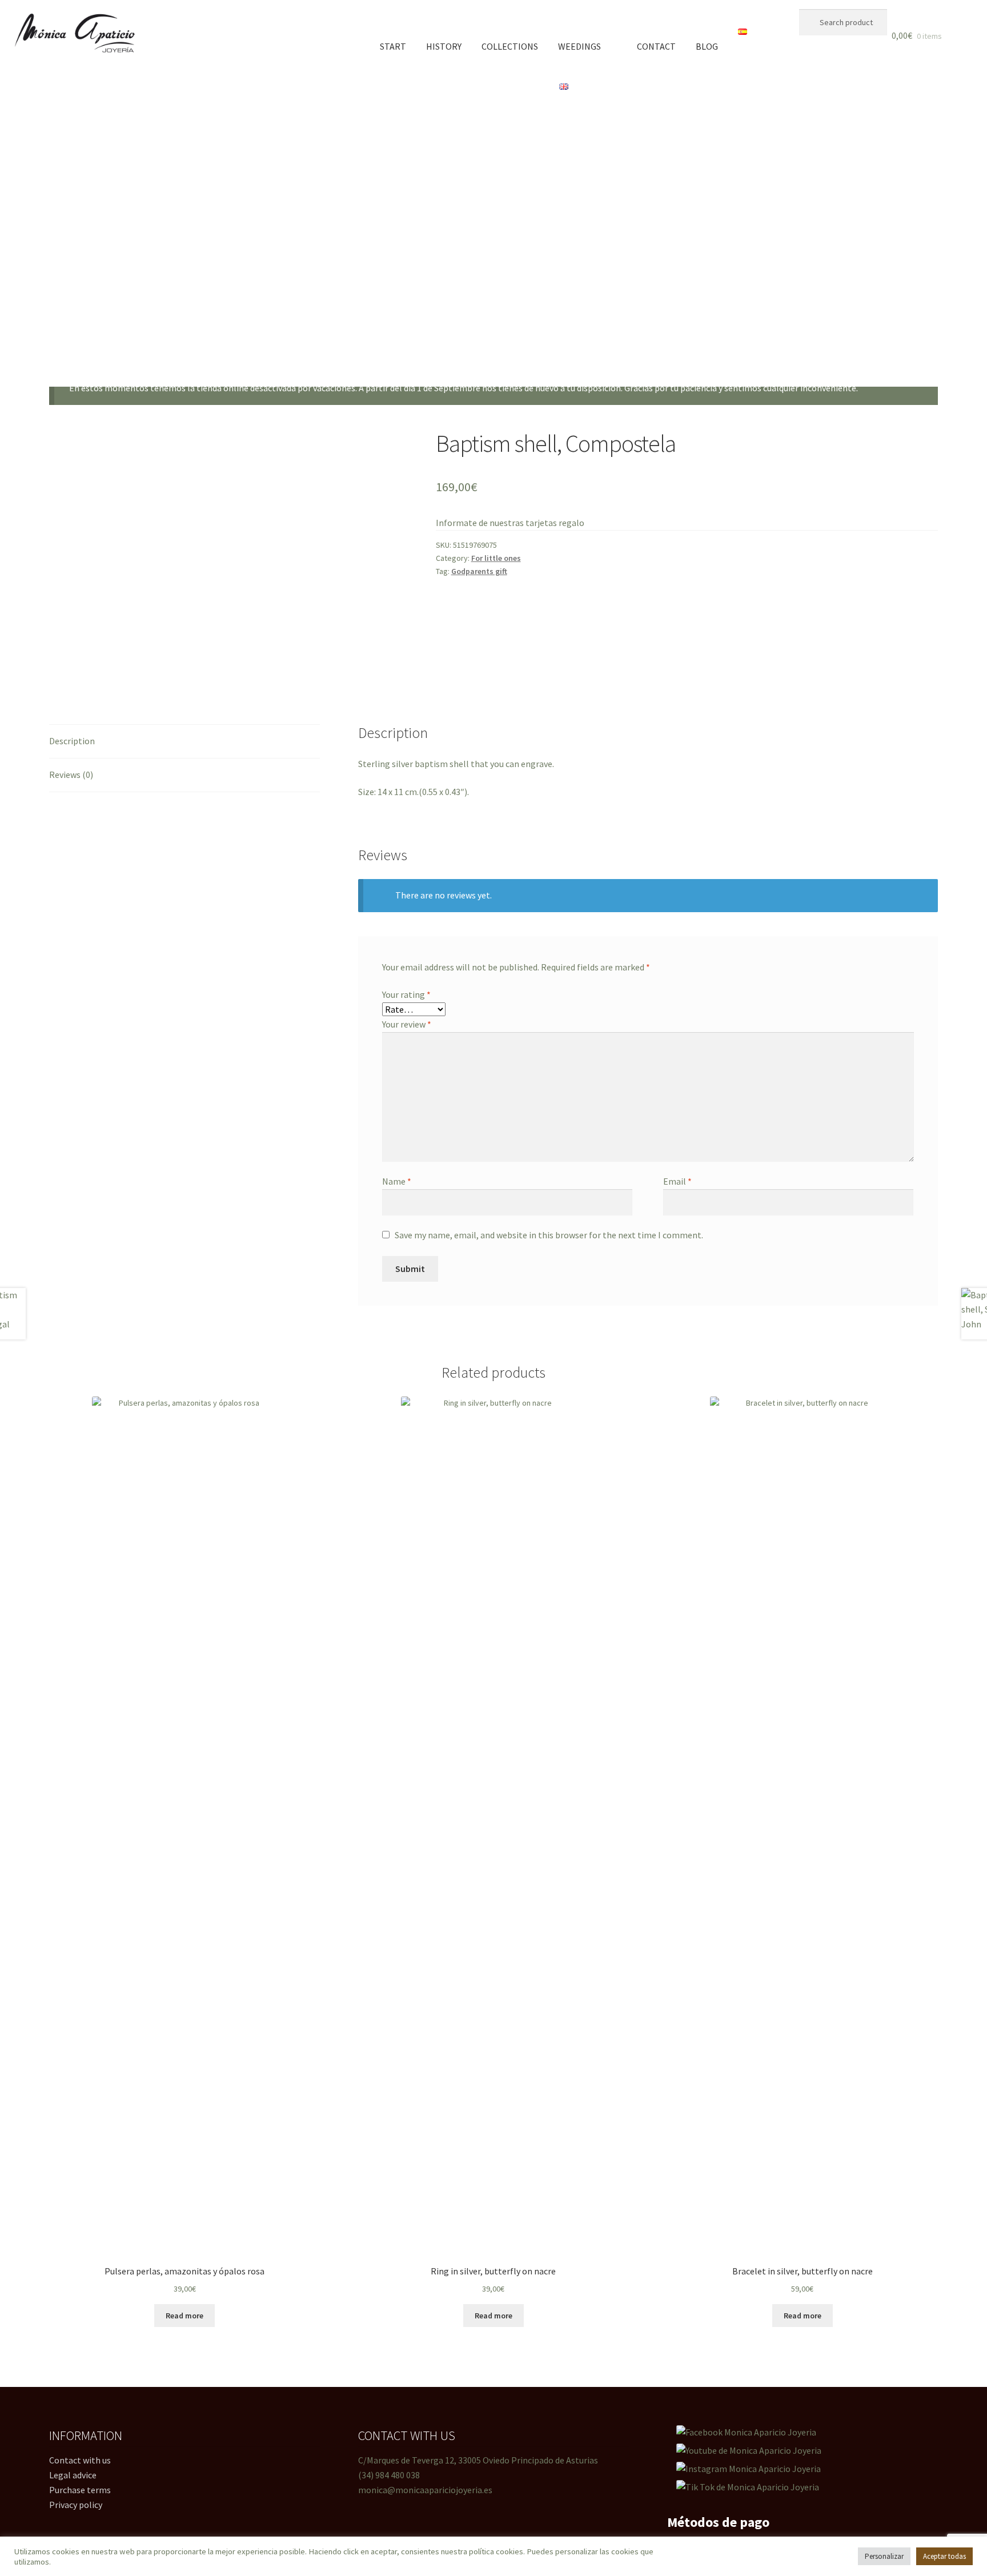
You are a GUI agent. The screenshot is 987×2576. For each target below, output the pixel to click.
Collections (510, 46)
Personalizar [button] (884, 2556)
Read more (184, 2316)
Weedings (579, 46)
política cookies (496, 2551)
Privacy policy (76, 2505)
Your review (407, 1024)
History (444, 46)
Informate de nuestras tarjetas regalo (510, 523)
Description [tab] (72, 741)
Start (393, 46)
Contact (656, 46)
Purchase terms (80, 2490)
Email (677, 1181)
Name (397, 1181)
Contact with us (80, 2460)
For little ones (496, 558)
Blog (707, 46)
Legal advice (73, 2475)
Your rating (406, 994)
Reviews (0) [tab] (71, 775)
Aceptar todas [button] (944, 2556)
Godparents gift (479, 571)
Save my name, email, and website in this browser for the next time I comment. (549, 1235)
